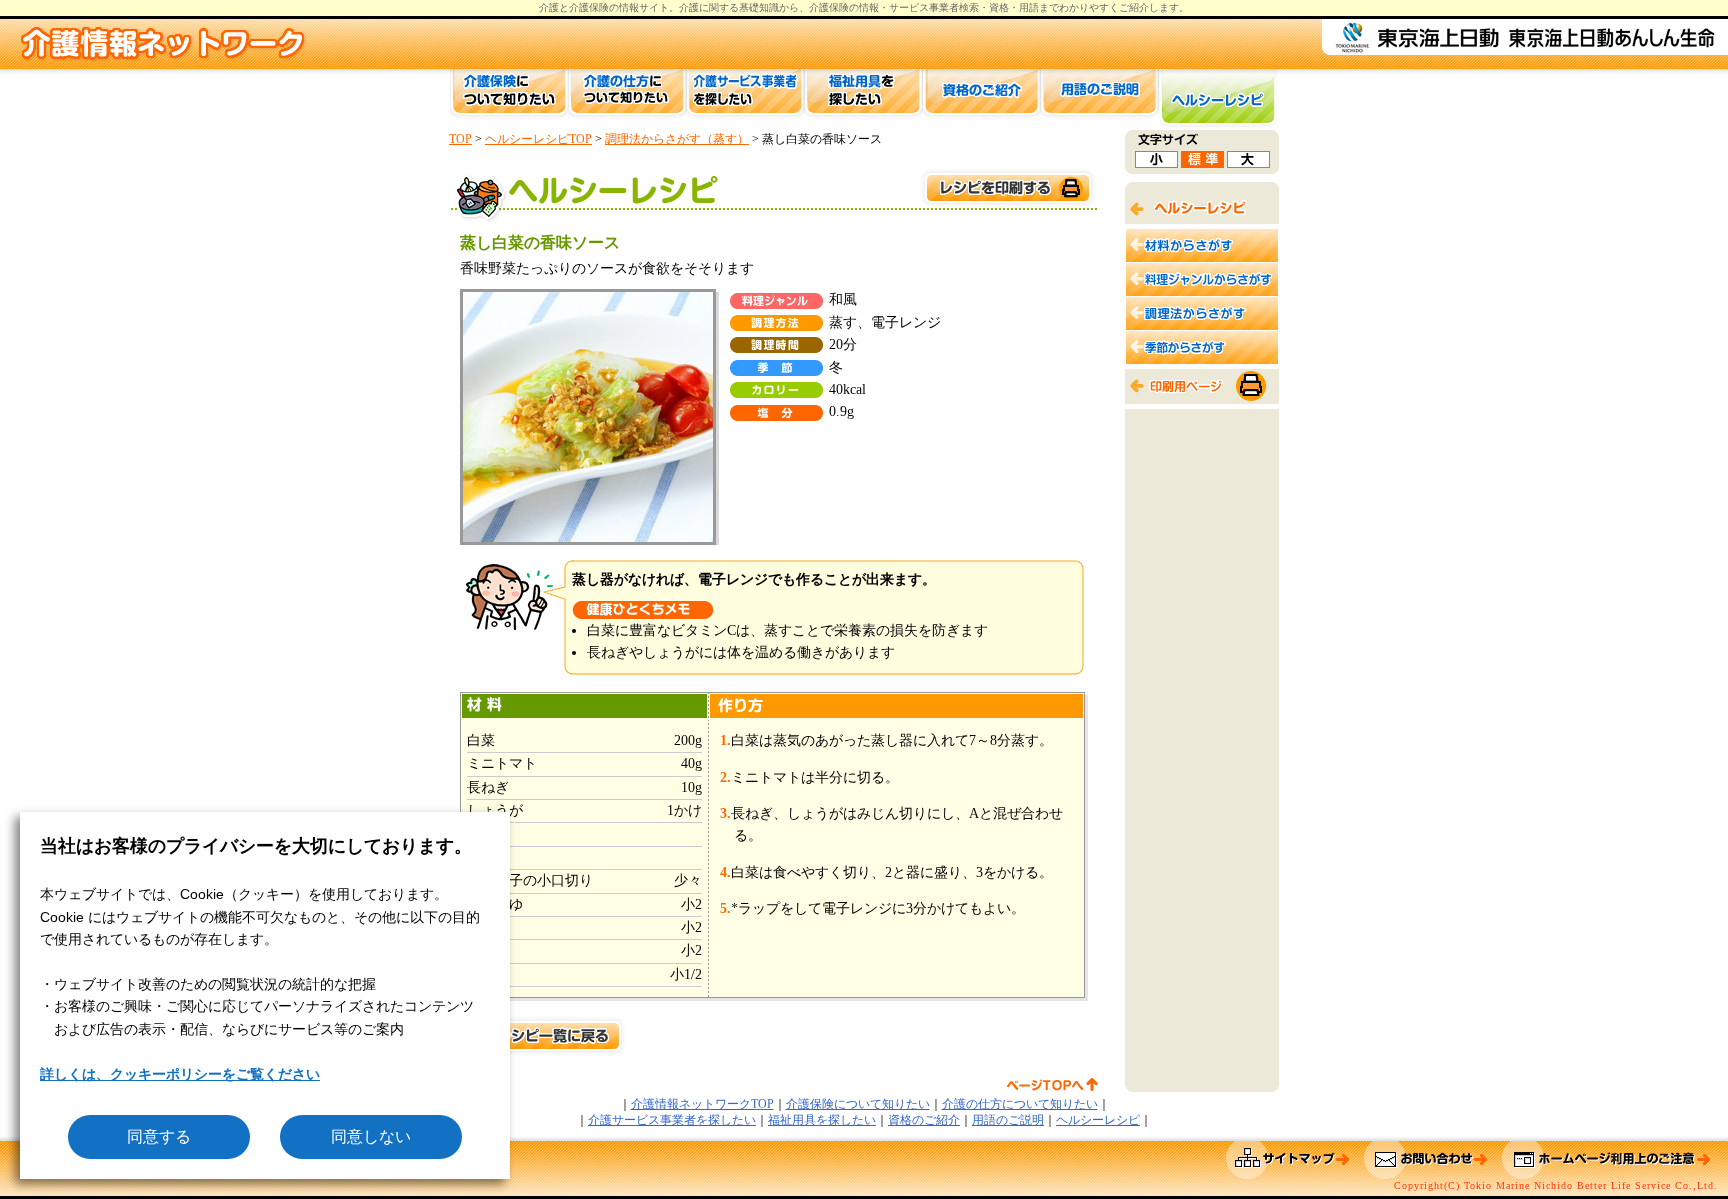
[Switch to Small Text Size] (1156, 162)
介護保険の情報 (844, 7)
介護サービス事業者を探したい (672, 1120)
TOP (460, 139)
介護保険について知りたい (858, 1104)
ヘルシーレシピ (1098, 1120)
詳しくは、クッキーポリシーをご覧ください (180, 1074)
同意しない (371, 1136)
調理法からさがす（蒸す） (677, 139)
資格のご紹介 (924, 1120)
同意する (159, 1136)
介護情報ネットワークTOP (702, 1104)
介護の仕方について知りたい (1020, 1104)
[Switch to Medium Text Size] (1202, 162)
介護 (689, 7)
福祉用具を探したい (822, 1120)
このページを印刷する (1007, 188)
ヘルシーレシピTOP (538, 139)
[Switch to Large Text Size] (1248, 162)
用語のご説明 (1008, 1120)
